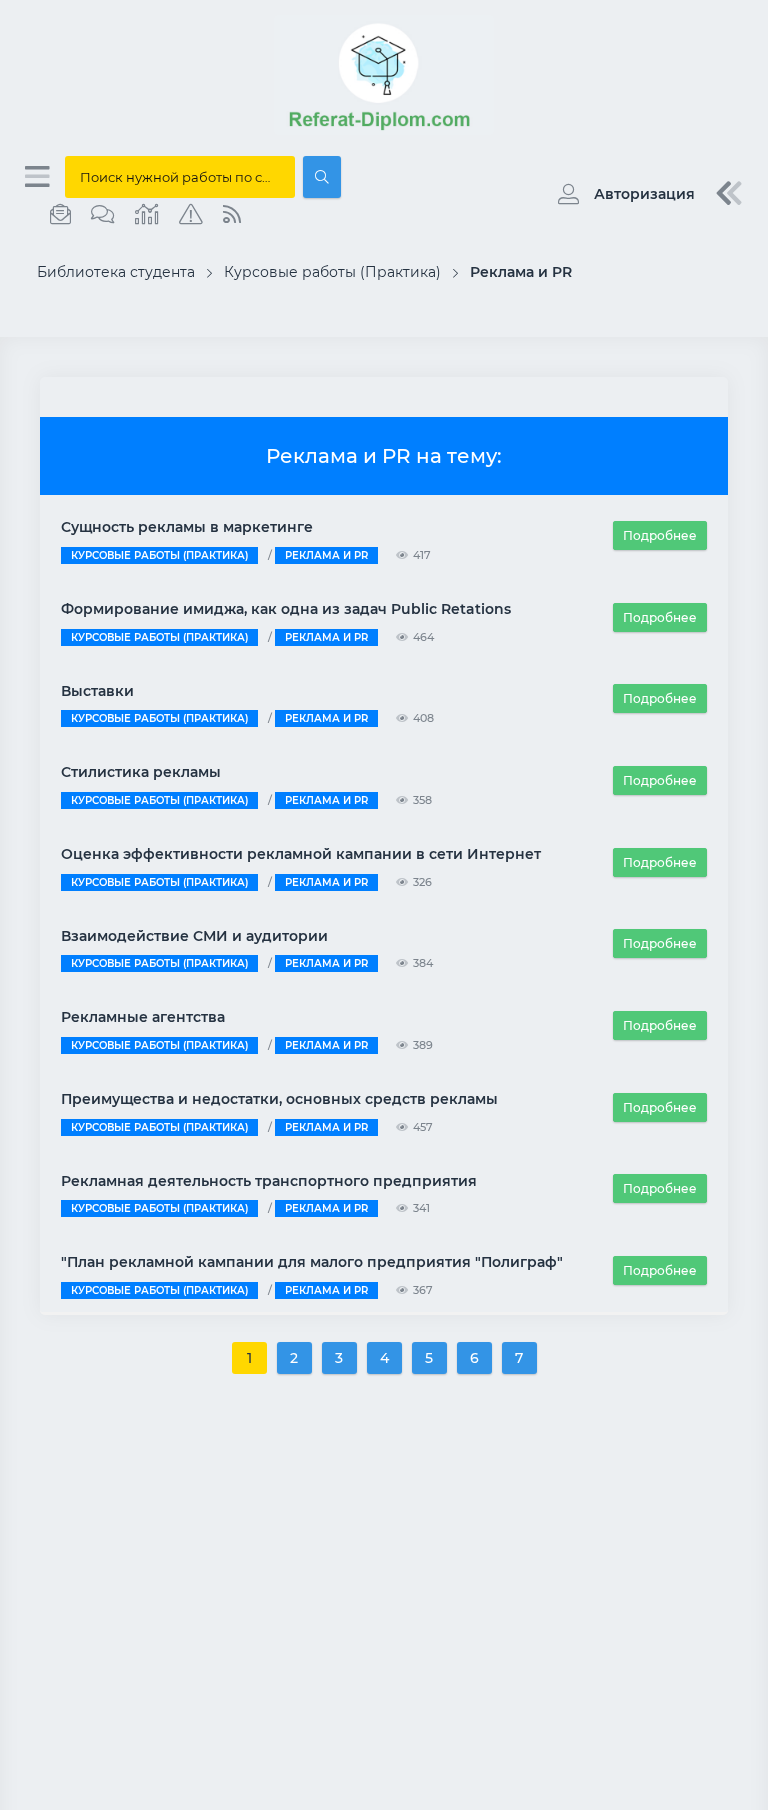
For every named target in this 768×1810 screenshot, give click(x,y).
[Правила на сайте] (191, 215)
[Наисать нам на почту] (60, 215)
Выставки (97, 691)
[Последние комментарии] (103, 215)
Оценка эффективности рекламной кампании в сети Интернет (301, 854)
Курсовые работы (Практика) (159, 555)
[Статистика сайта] (147, 215)
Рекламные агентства (143, 1017)
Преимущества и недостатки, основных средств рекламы (279, 1099)
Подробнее (660, 535)
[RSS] (232, 215)
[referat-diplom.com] (384, 130)
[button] (621, 194)
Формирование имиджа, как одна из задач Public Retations (286, 609)
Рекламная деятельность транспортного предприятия (269, 1181)
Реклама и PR (326, 555)
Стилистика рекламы (141, 772)
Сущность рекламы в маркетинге (187, 527)
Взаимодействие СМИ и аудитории (194, 936)
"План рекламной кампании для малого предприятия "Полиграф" (312, 1262)
